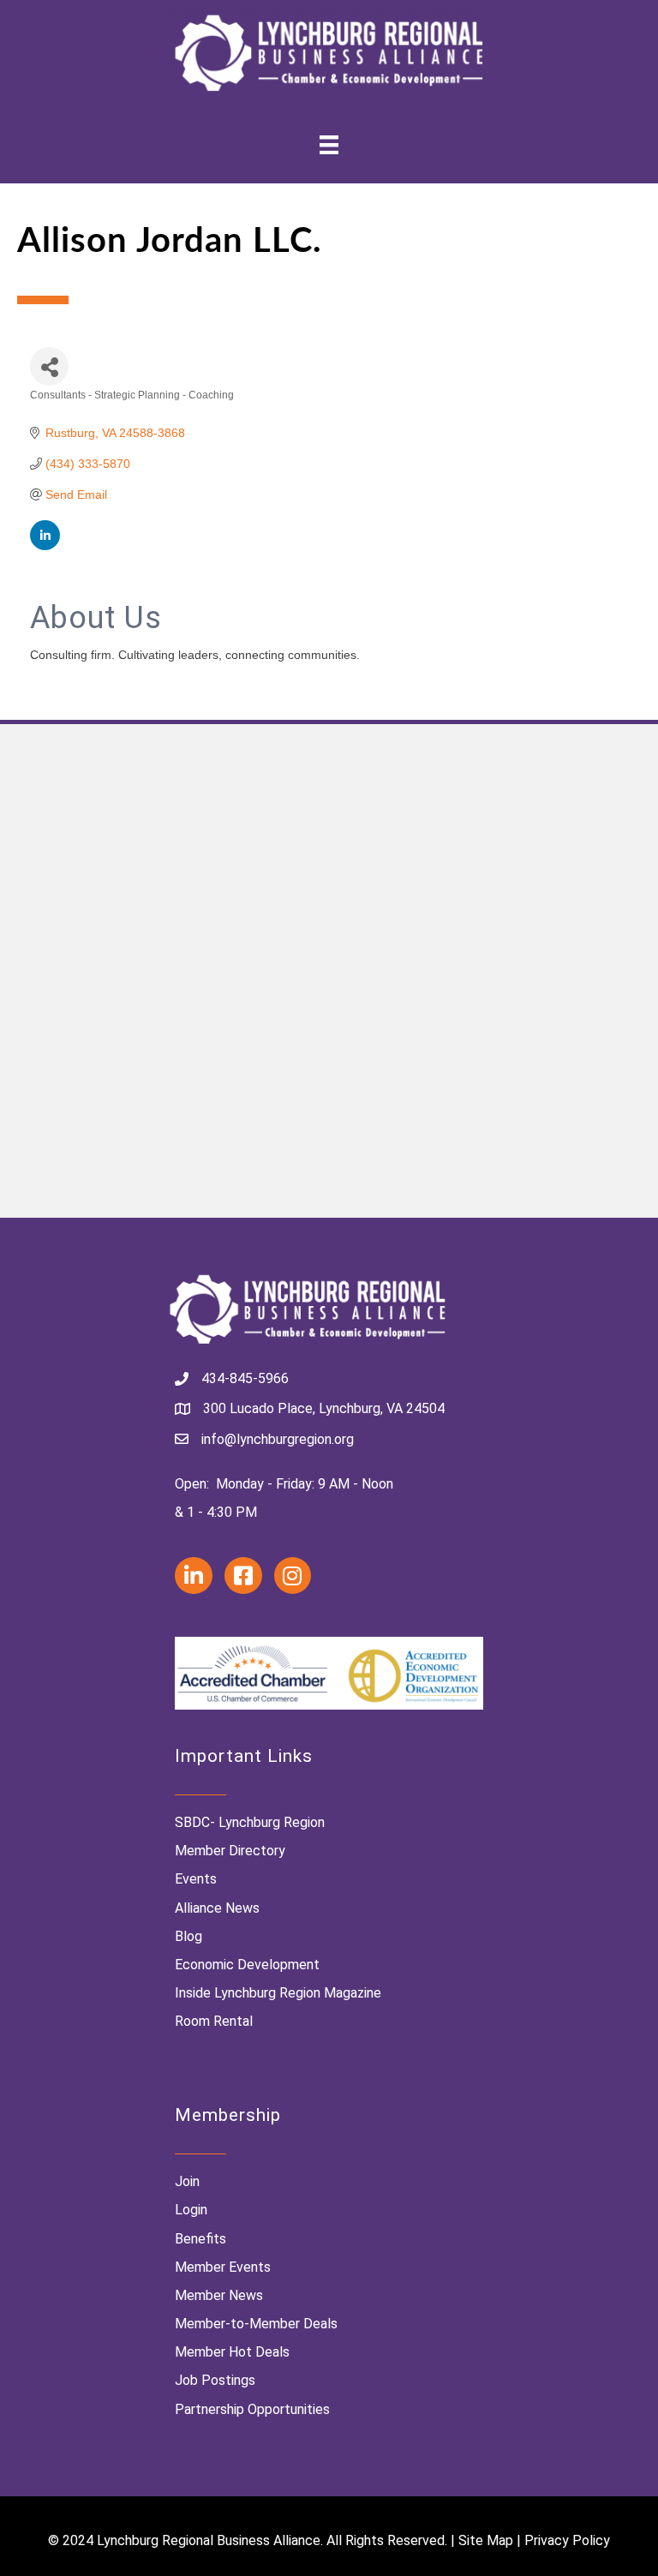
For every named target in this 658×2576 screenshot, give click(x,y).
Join (187, 2181)
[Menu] (329, 145)
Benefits (200, 2239)
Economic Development (247, 1965)
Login (191, 2210)
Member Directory (230, 1851)
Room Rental (214, 2021)
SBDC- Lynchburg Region (250, 1822)
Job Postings (215, 2380)
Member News (219, 2295)
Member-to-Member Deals (256, 2324)
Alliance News (217, 1908)
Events (196, 1879)
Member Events (223, 2267)
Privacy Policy (567, 2540)
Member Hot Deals (232, 2352)
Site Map (486, 2540)
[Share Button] (49, 366)
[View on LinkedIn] (45, 546)
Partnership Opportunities (252, 2409)
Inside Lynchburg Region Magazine (278, 1993)
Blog (188, 1936)
